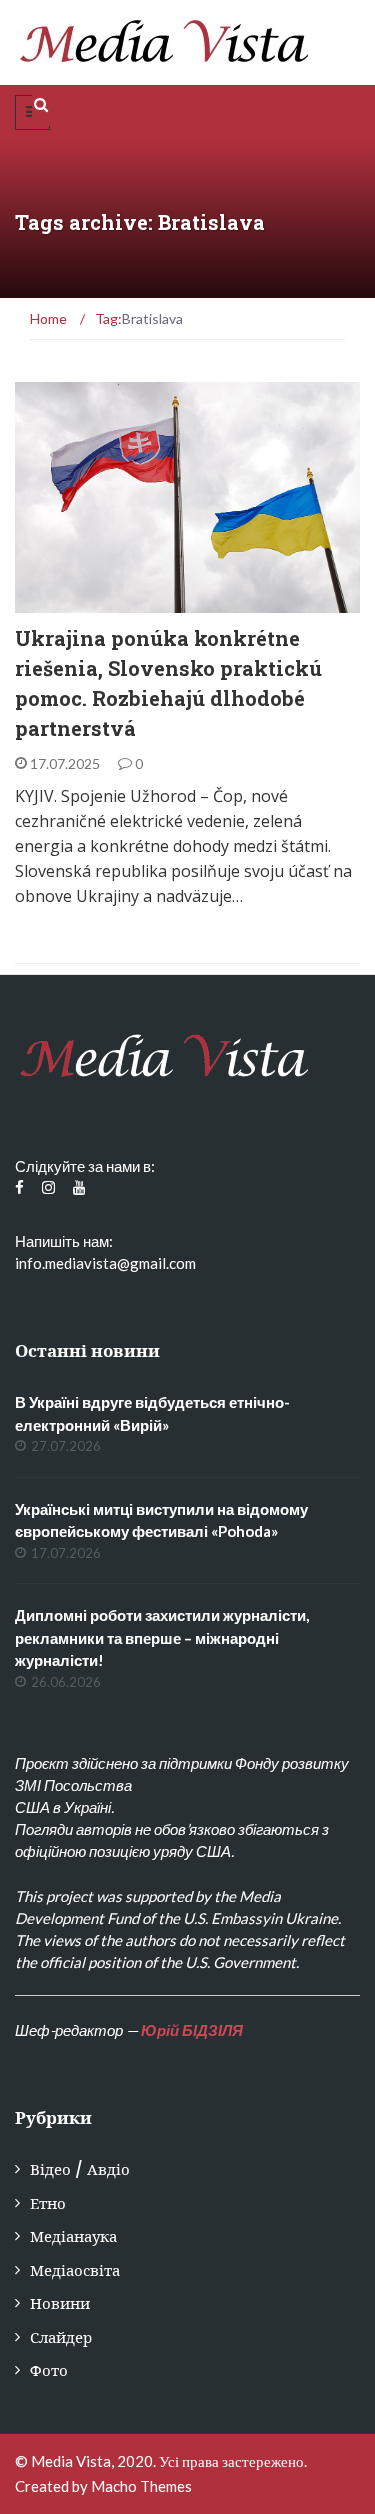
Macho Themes (141, 2486)
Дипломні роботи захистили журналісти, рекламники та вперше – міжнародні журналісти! (162, 1637)
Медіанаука (73, 2236)
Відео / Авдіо (80, 2169)
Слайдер (61, 2337)
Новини (60, 2303)
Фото (49, 2370)
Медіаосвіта (75, 2270)
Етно (59, 601)
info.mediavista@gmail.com (105, 1263)
